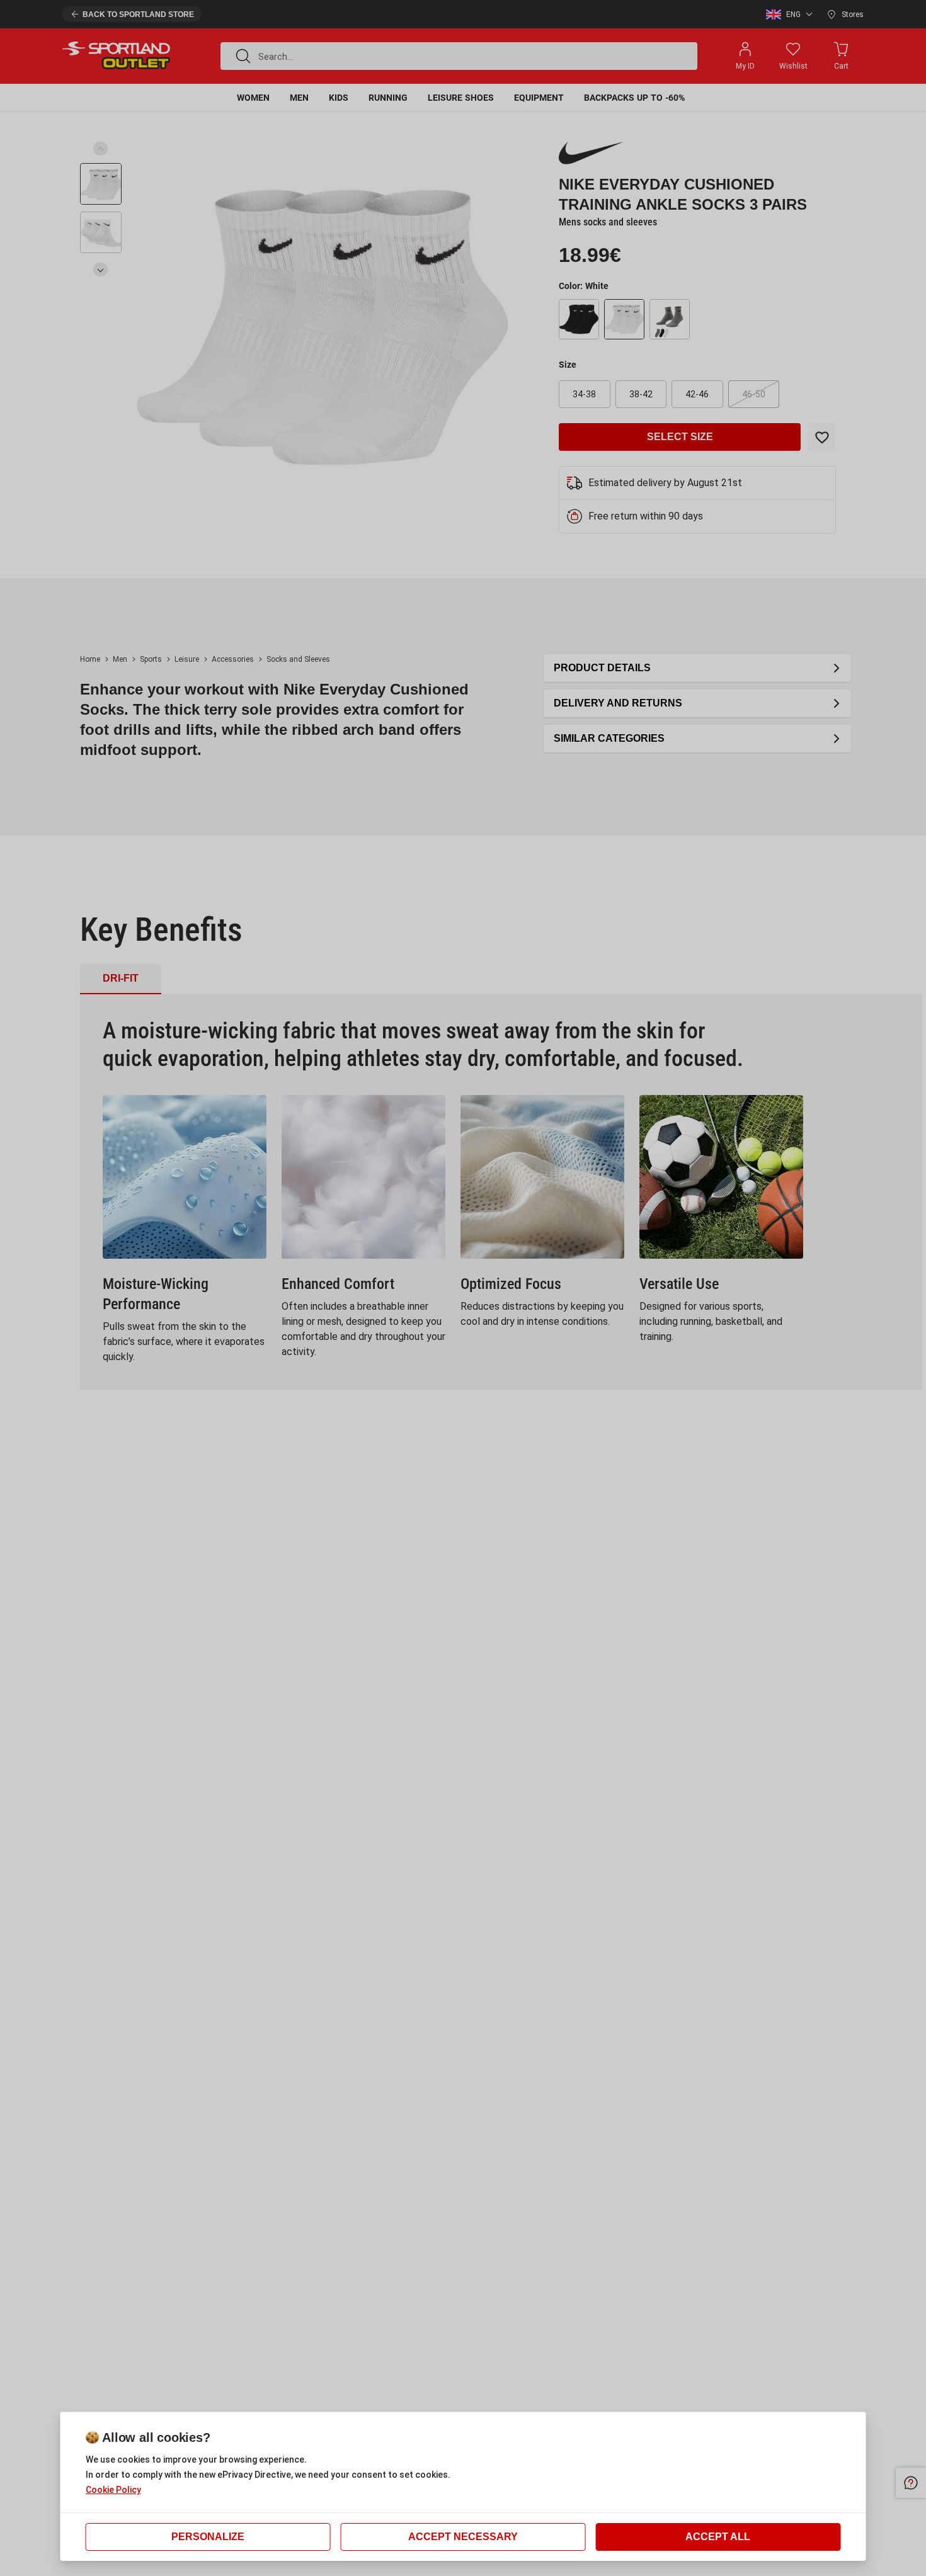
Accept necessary (463, 2537)
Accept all (718, 2537)
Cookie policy (113, 2490)
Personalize (208, 2537)
